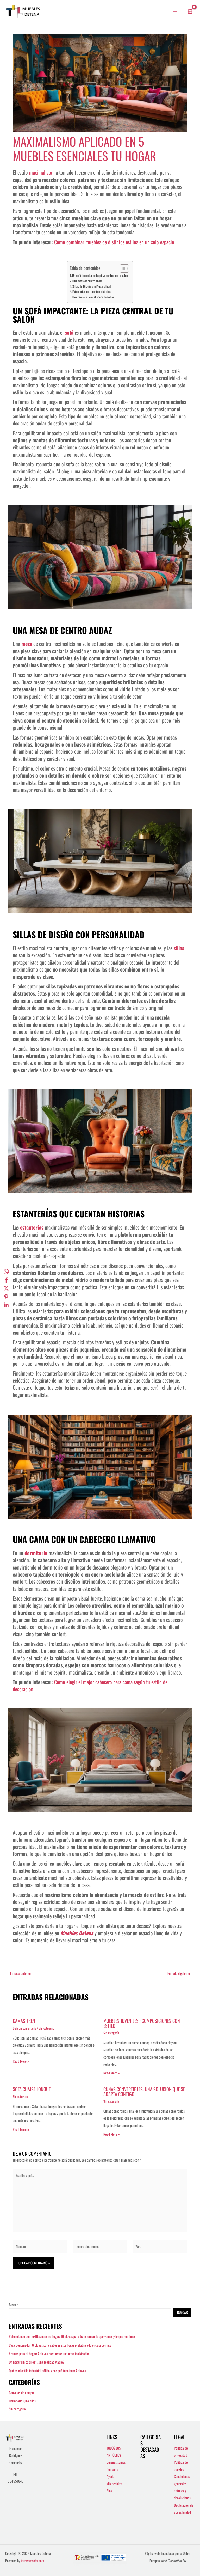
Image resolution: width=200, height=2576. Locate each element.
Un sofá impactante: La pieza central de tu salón (100, 275)
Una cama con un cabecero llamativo (93, 297)
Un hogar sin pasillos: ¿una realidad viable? (37, 2362)
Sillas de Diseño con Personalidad (92, 286)
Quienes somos (116, 2462)
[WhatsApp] (6, 1271)
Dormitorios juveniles (22, 2401)
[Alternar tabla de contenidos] (122, 268)
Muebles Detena (77, 1933)
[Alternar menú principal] (175, 11)
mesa (27, 644)
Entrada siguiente (181, 1974)
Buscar (13, 2305)
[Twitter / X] (6, 1288)
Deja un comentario (24, 2028)
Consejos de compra (22, 2393)
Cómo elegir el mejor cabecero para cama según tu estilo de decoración (90, 1685)
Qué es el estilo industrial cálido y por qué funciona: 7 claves (47, 2371)
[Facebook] (6, 1280)
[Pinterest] (6, 1296)
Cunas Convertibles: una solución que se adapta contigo (144, 2091)
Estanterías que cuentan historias (92, 292)
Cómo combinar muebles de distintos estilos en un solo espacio (114, 242)
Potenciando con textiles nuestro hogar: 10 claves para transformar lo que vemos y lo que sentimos (72, 2336)
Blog (109, 2491)
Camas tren (24, 2021)
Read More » (21, 2061)
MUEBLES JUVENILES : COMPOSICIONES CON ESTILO (142, 2023)
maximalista (41, 172)
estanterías (32, 1227)
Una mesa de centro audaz (87, 281)
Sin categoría (47, 2028)
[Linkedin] (6, 1305)
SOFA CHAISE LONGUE (32, 2089)
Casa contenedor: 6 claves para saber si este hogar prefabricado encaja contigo (60, 2345)
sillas (179, 948)
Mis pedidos (114, 2484)
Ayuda (110, 2476)
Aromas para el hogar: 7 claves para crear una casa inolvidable (49, 2354)
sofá (69, 332)
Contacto (112, 2469)
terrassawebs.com (32, 2561)
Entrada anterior (18, 1974)
